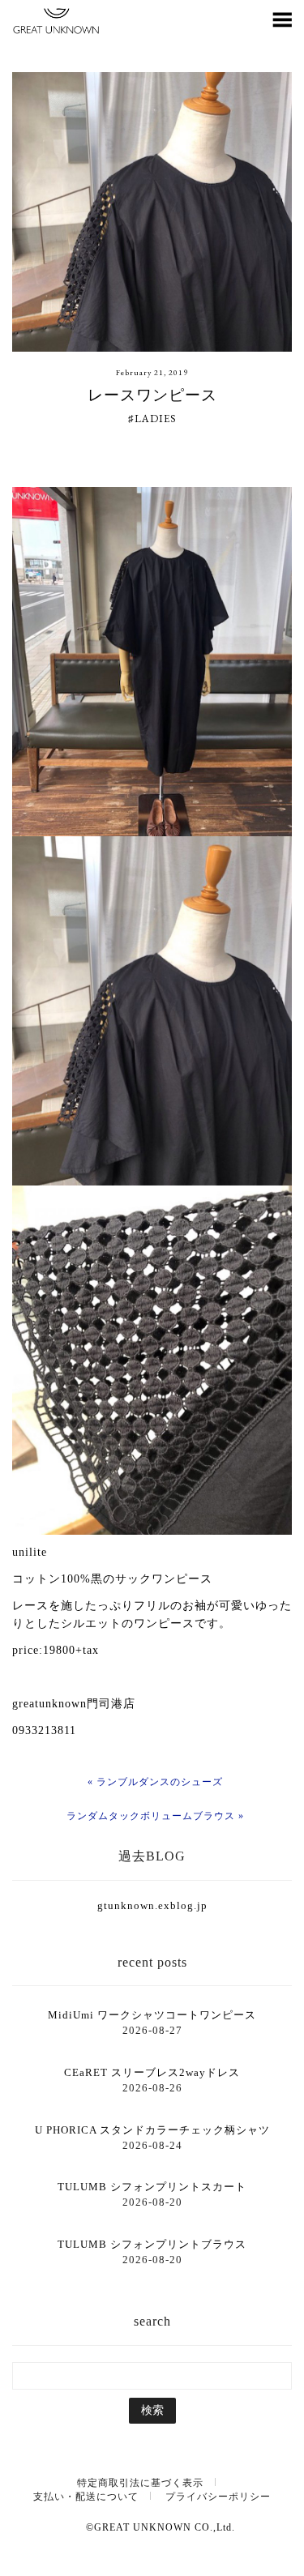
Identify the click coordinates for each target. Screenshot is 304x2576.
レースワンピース (152, 395)
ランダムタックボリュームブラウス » (155, 1816)
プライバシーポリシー (218, 2497)
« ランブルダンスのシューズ (155, 1782)
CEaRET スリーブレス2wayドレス (152, 2072)
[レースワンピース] (152, 212)
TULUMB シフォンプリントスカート (152, 2187)
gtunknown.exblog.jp (152, 1905)
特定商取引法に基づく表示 (140, 2483)
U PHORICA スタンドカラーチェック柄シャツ (152, 2130)
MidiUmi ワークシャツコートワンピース (152, 2015)
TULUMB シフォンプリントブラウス (152, 2244)
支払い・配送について (86, 2497)
